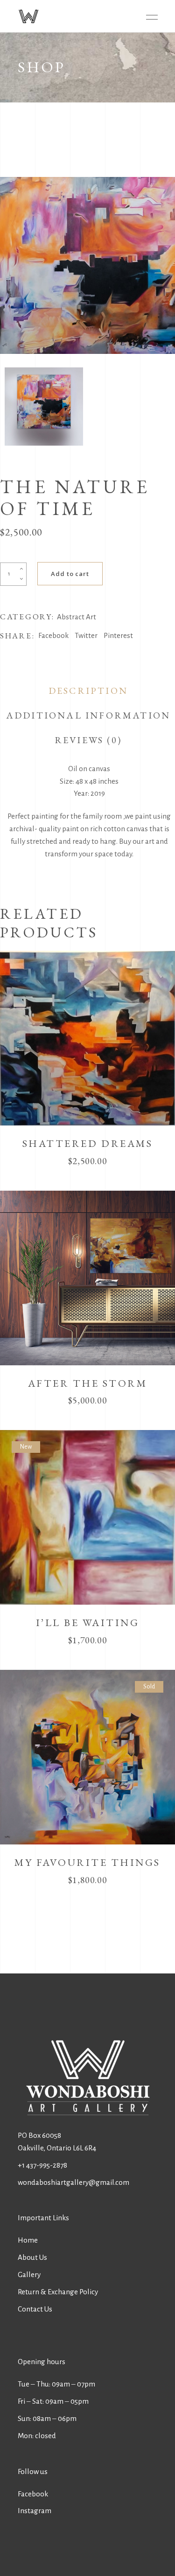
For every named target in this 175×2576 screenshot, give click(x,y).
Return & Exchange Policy (58, 2292)
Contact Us (35, 2309)
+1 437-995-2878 (42, 2165)
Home (28, 2240)
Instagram (35, 2511)
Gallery (29, 2274)
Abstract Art (77, 617)
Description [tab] (88, 691)
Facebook (33, 2494)
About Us (32, 2257)
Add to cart (70, 574)
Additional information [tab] (88, 715)
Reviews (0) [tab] (88, 740)
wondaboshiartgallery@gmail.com (73, 2182)
